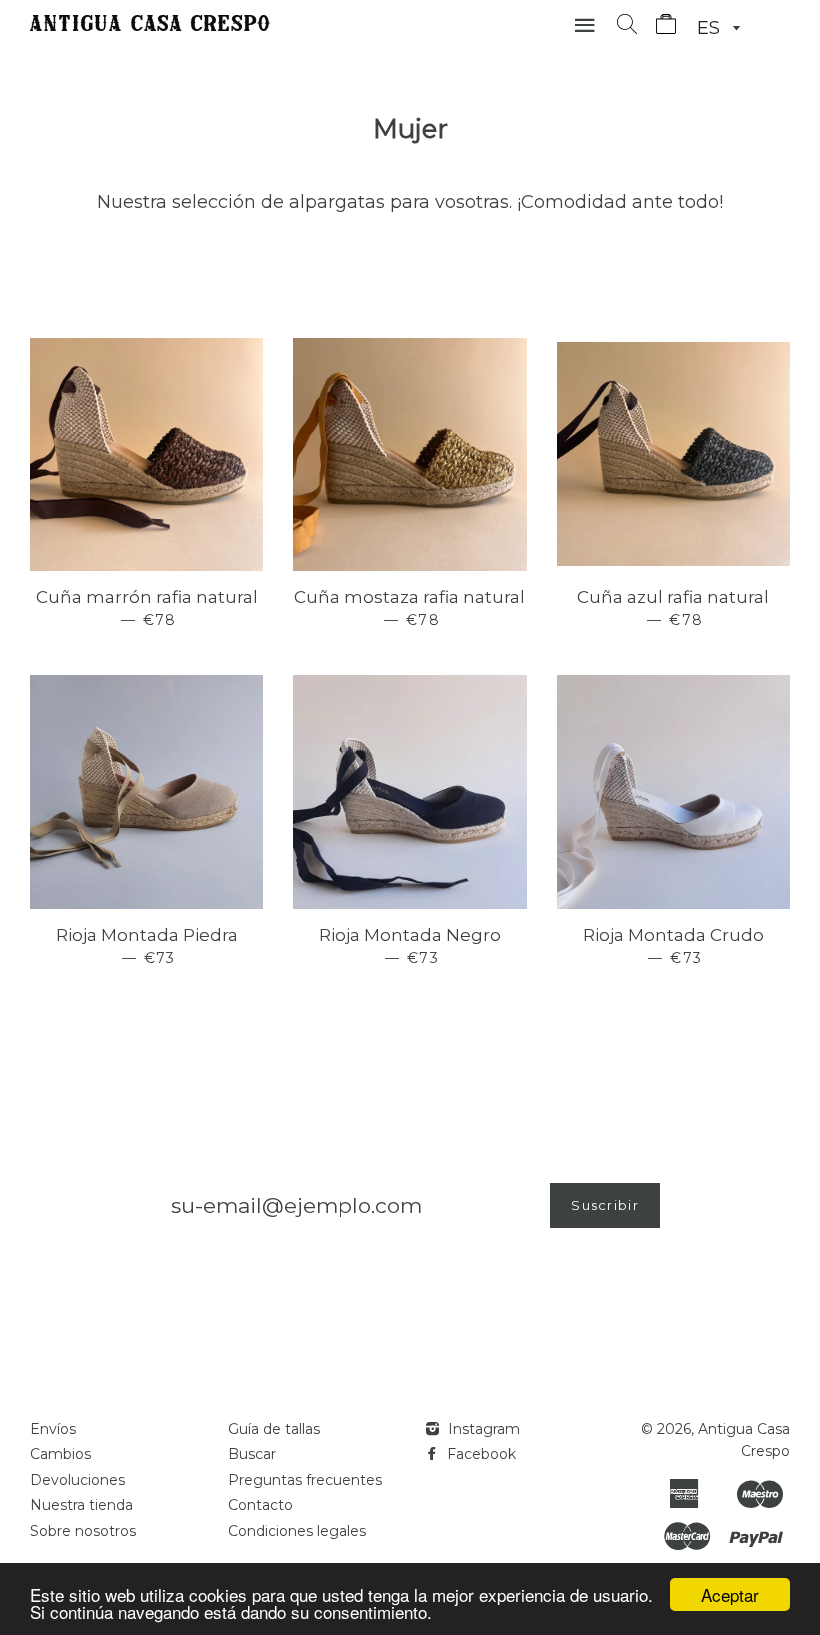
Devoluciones (77, 1480)
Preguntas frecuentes (305, 1480)
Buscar (252, 1454)
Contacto (260, 1505)
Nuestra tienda (81, 1505)
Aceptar (730, 1594)
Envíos (53, 1429)
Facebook (479, 1454)
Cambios (60, 1454)
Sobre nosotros (83, 1531)
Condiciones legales (297, 1531)
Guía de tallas (274, 1429)
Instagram (482, 1429)
